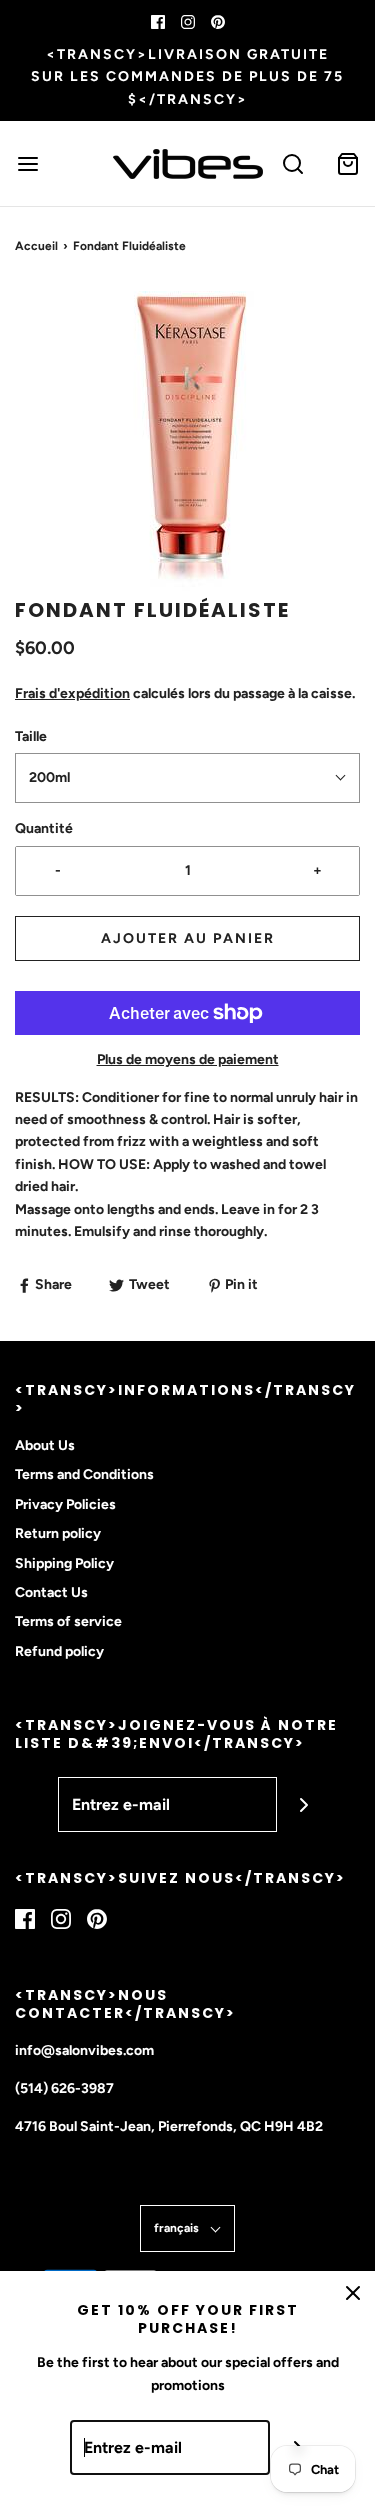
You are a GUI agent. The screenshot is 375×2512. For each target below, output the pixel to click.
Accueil (36, 246)
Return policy (58, 1533)
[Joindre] (304, 1804)
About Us (45, 1445)
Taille (31, 736)
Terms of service (68, 1621)
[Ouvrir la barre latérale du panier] (347, 163)
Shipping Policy (64, 1563)
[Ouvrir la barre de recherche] (292, 163)
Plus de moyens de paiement (188, 1059)
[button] (187, 441)
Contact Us (51, 1592)
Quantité (44, 828)
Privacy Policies (65, 1504)
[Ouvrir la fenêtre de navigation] (27, 163)
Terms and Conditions (84, 1474)
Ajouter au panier (188, 938)
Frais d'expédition (72, 693)
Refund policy (59, 1651)
